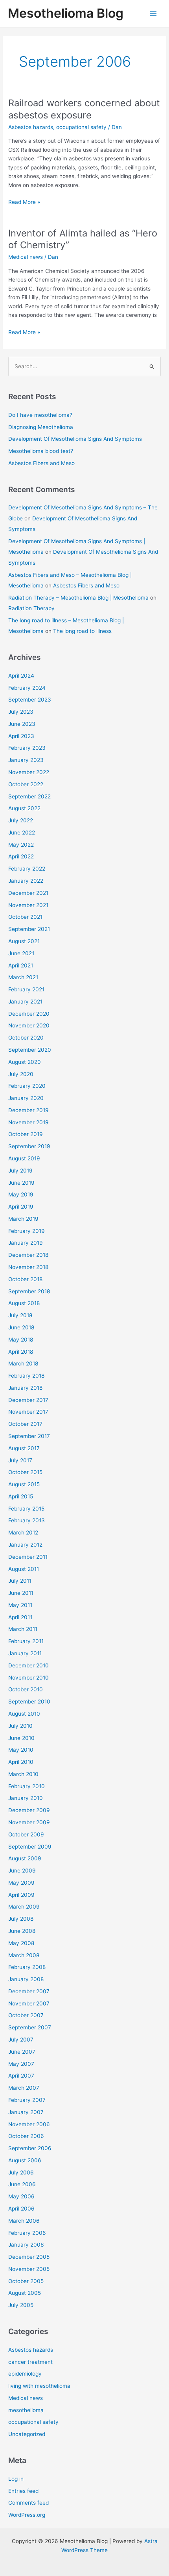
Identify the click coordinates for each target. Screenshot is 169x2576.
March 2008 (24, 1955)
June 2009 (22, 1871)
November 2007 (29, 2003)
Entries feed (23, 2491)
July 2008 (21, 1919)
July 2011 (20, 1581)
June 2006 (22, 2184)
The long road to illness (82, 631)
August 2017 (24, 1448)
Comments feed (28, 2503)
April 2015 (21, 1496)
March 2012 (23, 1533)
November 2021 (28, 905)
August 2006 (25, 2160)
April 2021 (21, 965)
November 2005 (29, 2269)
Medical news (26, 257)
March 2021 (23, 977)
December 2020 (29, 1014)
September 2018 (29, 1291)
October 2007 (26, 2015)
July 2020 (21, 1074)
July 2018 (20, 1315)
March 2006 (24, 2221)
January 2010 (26, 1798)
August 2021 (24, 941)
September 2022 (29, 796)
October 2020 (26, 1038)
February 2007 (27, 2100)
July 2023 (21, 712)
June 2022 (22, 833)
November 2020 (29, 1025)
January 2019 (26, 1243)
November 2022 (29, 772)
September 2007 (30, 2027)
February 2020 (27, 1086)
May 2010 (21, 1750)
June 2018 (21, 1327)
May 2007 (21, 2064)
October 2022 (26, 784)
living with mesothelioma (39, 2386)
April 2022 (21, 856)
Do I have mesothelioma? (40, 415)
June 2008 (22, 1931)
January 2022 (26, 881)
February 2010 (27, 1786)
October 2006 (26, 2136)
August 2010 (24, 1714)
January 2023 (26, 760)
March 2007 (24, 2088)
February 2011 (26, 1641)
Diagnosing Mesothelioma (41, 427)
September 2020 (30, 1050)
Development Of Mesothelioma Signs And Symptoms (75, 439)
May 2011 (20, 1605)
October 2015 (25, 1472)
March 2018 (23, 1363)
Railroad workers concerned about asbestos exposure (84, 109)
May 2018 (21, 1340)
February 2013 (27, 1520)
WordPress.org (27, 2515)
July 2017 (20, 1460)
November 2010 (28, 1678)
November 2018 (28, 1267)
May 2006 (21, 2196)
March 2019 (23, 1219)
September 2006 (30, 2148)
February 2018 (26, 1376)
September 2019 (29, 1146)
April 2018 (21, 1352)
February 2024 (27, 688)
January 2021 (25, 1002)
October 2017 (25, 1424)
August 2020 (25, 1062)
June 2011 (21, 1593)
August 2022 (24, 808)
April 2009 (21, 1895)
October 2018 (25, 1279)
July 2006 (21, 2172)
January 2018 (25, 1388)
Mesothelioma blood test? (41, 451)
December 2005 (29, 2257)
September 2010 (29, 1702)
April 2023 (21, 736)
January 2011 (25, 1653)
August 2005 (25, 2293)
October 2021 (25, 917)
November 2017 (28, 1412)
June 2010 (21, 1738)
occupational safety (81, 127)
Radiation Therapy (31, 608)
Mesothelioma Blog (66, 13)
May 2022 (21, 845)
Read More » (24, 203)
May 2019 (21, 1194)
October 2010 (26, 1689)
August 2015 (24, 1484)
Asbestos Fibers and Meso (41, 463)
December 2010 (28, 1665)
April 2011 (20, 1617)
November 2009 (29, 1822)
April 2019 (21, 1207)
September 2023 (30, 700)
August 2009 (25, 1858)
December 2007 (29, 1991)
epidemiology (25, 2374)
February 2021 (26, 989)
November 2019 (28, 1122)
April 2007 (21, 2076)
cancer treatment (30, 2362)
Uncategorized (27, 2434)
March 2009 (24, 1907)
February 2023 (27, 748)
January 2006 (26, 2245)
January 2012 (25, 1545)
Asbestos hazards (31, 127)
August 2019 (24, 1158)
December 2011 (28, 1557)
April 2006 (21, 2209)
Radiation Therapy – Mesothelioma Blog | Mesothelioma (78, 598)
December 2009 (29, 1810)
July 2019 (20, 1171)
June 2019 (21, 1183)
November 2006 (29, 2124)
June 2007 (22, 2052)
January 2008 (26, 1979)
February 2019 (27, 1231)
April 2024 (21, 676)
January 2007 (26, 2112)
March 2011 (23, 1629)
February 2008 (27, 1967)
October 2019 (26, 1134)
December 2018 (28, 1255)
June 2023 (22, 724)
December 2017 (28, 1400)
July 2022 (21, 820)
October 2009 (26, 1834)
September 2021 (29, 929)
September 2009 (30, 1847)
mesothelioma (26, 2410)
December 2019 (28, 1110)
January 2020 (26, 1098)
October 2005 (26, 2281)
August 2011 (24, 1569)
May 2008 (21, 1943)
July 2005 (21, 2305)
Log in (16, 2479)
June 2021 (21, 953)
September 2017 (29, 1436)
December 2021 (28, 893)
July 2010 (20, 1726)
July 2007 (21, 2040)
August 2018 (24, 1303)
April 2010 (21, 1762)
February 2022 (27, 869)
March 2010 (23, 1774)
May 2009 (21, 1883)
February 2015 (26, 1509)
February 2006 (27, 2233)
